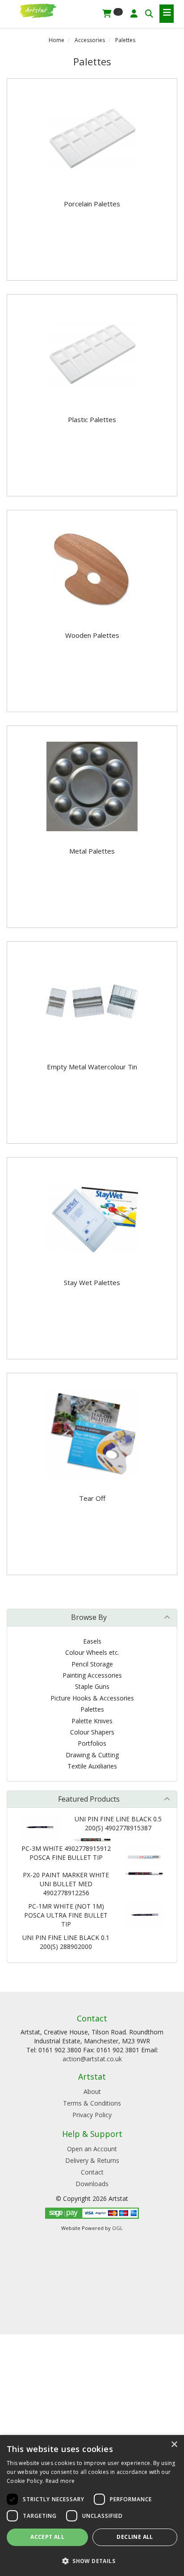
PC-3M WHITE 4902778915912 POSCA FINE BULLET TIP (66, 1853)
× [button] (174, 2445)
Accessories (90, 40)
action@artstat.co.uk (92, 2059)
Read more (60, 2481)
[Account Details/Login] (134, 13)
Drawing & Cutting (92, 1755)
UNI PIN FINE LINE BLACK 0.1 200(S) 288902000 (66, 1942)
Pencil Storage (92, 1664)
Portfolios (92, 1743)
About (92, 2091)
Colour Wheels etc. (92, 1652)
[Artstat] (38, 10)
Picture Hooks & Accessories (92, 1698)
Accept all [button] (47, 2537)
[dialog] (92, 2506)
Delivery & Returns (92, 2160)
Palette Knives (92, 1721)
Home (56, 40)
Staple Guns (92, 1686)
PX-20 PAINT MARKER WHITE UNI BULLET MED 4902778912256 (66, 1884)
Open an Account (92, 2149)
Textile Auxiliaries (92, 1766)
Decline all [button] (135, 2537)
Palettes (125, 40)
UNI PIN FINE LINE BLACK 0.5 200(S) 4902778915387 (118, 1823)
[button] (92, 2561)
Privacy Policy (92, 2115)
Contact (92, 2172)
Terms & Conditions (92, 2103)
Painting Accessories (92, 1675)
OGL (117, 2228)
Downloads (92, 2184)
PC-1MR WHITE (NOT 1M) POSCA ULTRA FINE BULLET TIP (66, 1915)
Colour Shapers (92, 1732)
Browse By (89, 1617)
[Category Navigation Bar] (167, 14)
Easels (92, 1641)
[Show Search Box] (149, 13)
